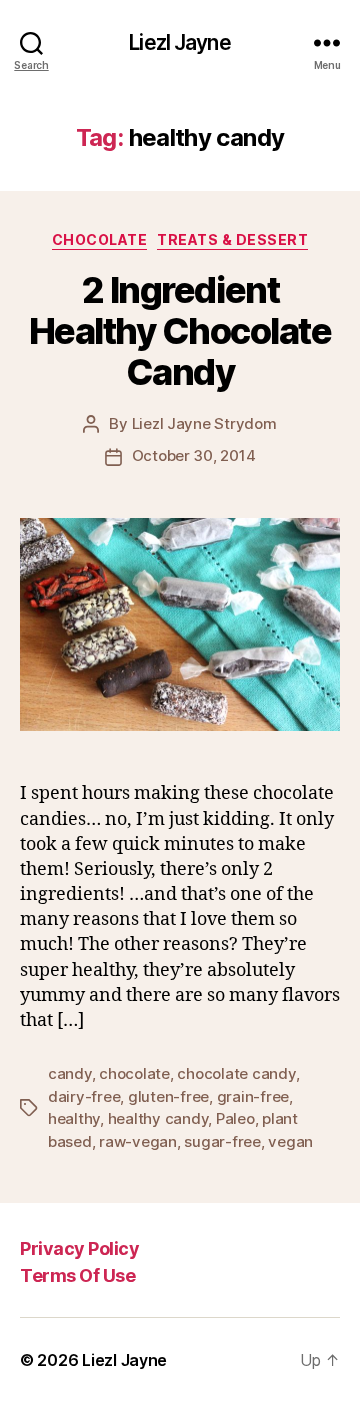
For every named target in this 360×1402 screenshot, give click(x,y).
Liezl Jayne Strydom (204, 423)
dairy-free (84, 1096)
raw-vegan (138, 1141)
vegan (290, 1141)
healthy (74, 1118)
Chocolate (100, 239)
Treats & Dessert (232, 239)
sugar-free (222, 1141)
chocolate (134, 1073)
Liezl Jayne (179, 42)
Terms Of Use (77, 1275)
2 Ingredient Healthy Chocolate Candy (180, 331)
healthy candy (158, 1118)
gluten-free (168, 1096)
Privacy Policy (79, 1248)
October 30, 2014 (194, 455)
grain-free (253, 1096)
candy (70, 1073)
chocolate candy (236, 1073)
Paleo (235, 1118)
